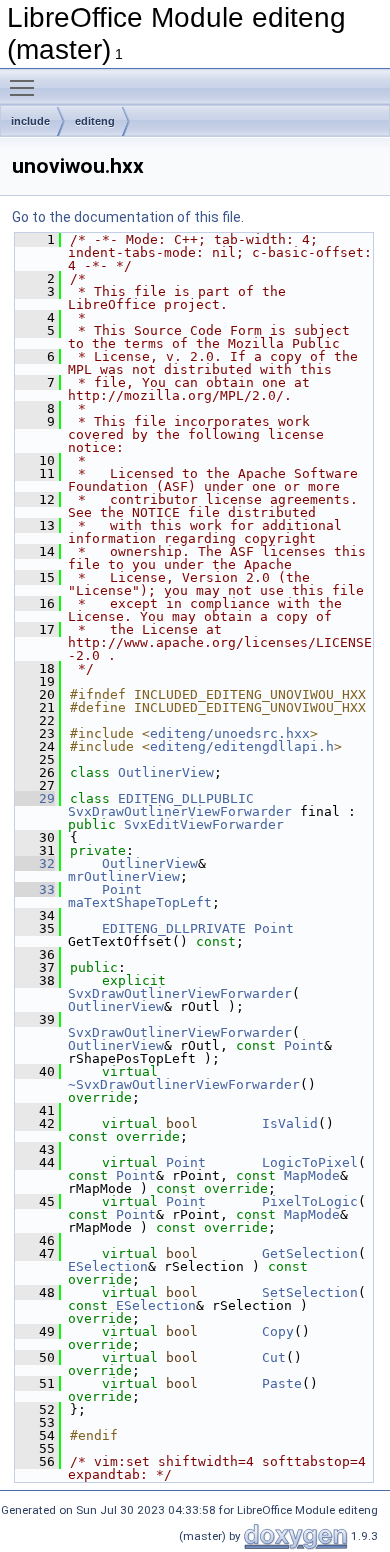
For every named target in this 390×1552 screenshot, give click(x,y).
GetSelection (310, 1253)
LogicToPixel (310, 1162)
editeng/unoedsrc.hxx (230, 733)
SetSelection (310, 1292)
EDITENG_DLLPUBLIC (186, 798)
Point (122, 889)
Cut (274, 1357)
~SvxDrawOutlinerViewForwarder (184, 1084)
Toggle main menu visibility (26, 87)
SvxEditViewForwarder (204, 824)
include (30, 121)
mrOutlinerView (124, 876)
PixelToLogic (310, 1201)
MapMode (312, 1175)
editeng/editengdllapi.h (242, 746)
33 (35, 889)
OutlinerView (166, 772)
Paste (282, 1383)
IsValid (290, 1123)
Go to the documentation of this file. (128, 217)
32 (35, 863)
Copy (278, 1331)
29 (35, 798)
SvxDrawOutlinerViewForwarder (180, 811)
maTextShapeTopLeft (140, 902)
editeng (95, 121)
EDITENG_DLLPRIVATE (174, 928)
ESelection (108, 1266)
